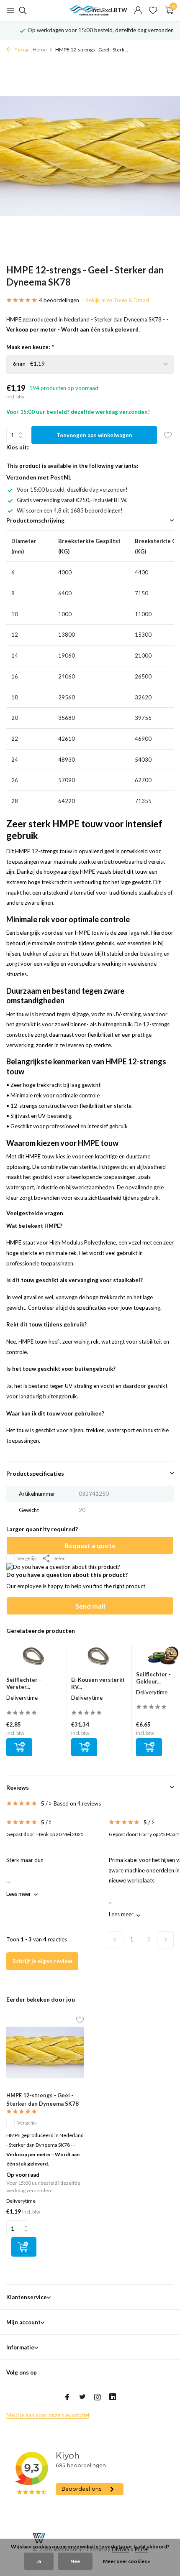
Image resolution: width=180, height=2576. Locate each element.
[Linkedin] (113, 2397)
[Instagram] (98, 2397)
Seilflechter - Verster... (24, 1683)
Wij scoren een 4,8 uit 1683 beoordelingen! (70, 510)
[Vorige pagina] (115, 1940)
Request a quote (90, 1545)
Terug (21, 50)
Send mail (90, 1606)
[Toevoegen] (19, 1747)
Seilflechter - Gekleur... (153, 1678)
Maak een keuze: (30, 347)
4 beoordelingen (59, 300)
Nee (75, 2561)
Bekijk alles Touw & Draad (117, 300)
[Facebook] (67, 2397)
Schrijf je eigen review (42, 1961)
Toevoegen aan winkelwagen (94, 435)
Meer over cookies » (127, 2561)
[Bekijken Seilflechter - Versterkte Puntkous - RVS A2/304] (34, 1660)
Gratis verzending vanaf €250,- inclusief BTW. (72, 500)
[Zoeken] (22, 10)
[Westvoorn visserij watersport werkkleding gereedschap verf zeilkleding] (90, 10)
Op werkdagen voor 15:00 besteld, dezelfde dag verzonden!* (95, 30)
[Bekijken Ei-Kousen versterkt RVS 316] (99, 1660)
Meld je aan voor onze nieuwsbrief (48, 2415)
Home (40, 50)
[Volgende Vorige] (165, 1940)
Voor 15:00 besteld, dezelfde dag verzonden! (72, 490)
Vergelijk (27, 1558)
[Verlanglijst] (153, 10)
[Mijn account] (138, 10)
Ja (39, 2561)
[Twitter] (82, 2397)
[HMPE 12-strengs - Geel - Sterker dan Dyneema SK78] (45, 2053)
